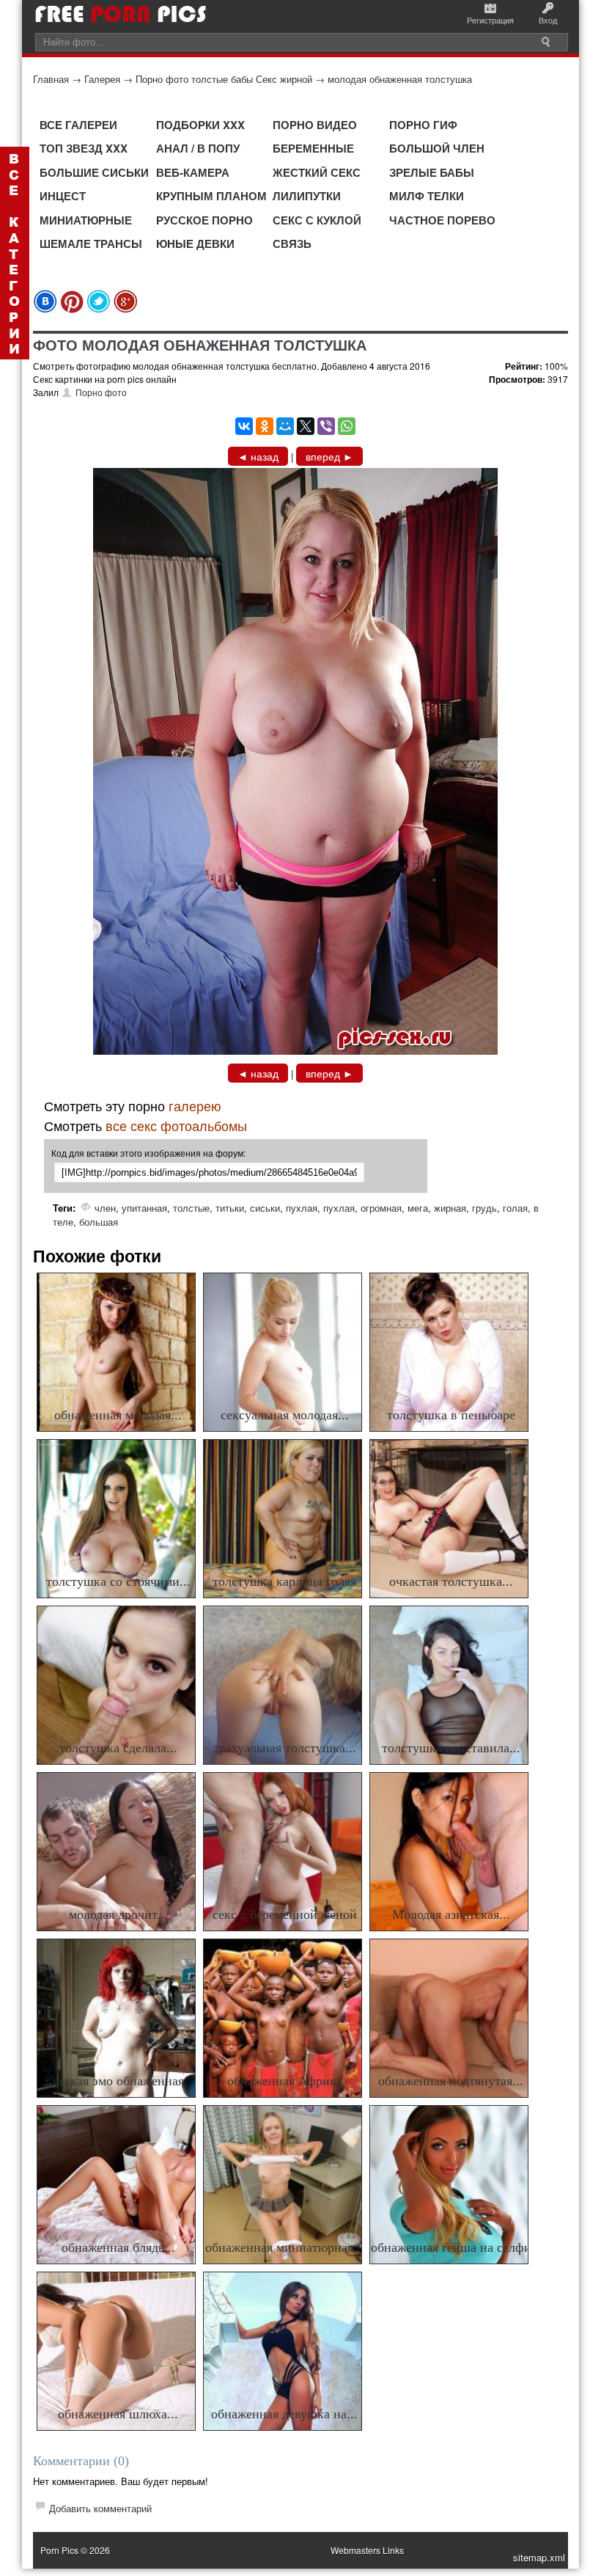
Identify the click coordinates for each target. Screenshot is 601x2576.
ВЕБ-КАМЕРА (193, 172)
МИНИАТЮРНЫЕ (86, 220)
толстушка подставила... (451, 1748)
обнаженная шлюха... (118, 2414)
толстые (191, 1208)
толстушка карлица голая (284, 1581)
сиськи (265, 1208)
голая (515, 1208)
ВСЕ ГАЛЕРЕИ (78, 125)
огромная (381, 1208)
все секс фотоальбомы (176, 1125)
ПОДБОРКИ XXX (200, 125)
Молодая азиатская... (451, 1914)
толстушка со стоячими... (118, 1581)
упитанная (144, 1208)
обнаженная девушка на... (284, 2414)
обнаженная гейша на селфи (451, 2247)
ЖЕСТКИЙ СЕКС (317, 172)
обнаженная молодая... (118, 1415)
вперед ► (329, 456)
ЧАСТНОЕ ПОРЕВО (442, 220)
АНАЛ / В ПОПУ (198, 148)
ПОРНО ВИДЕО (315, 125)
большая (99, 1222)
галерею (195, 1105)
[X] (306, 426)
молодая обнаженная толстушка (400, 79)
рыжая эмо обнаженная (118, 2081)
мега (418, 1208)
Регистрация (490, 20)
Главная (51, 79)
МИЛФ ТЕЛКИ (427, 196)
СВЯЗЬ (292, 244)
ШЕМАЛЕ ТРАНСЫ (91, 244)
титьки (230, 1208)
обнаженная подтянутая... (451, 2081)
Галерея (102, 79)
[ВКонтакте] (244, 426)
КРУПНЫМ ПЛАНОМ (211, 196)
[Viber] (326, 426)
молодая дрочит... (118, 1914)
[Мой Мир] (285, 426)
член (105, 1208)
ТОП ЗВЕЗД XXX (84, 148)
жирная (450, 1208)
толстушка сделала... (118, 1748)
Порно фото (101, 392)
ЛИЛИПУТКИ (307, 196)
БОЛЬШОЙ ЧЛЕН (437, 148)
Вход (548, 20)
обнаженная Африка (285, 2081)
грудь (484, 1208)
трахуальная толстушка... (285, 1748)
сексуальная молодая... (285, 1415)
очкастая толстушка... (451, 1581)
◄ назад (258, 456)
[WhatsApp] (347, 426)
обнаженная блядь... (118, 2247)
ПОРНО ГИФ (423, 125)
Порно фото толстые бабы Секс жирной (224, 79)
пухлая (302, 1208)
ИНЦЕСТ (63, 196)
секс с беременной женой (285, 1914)
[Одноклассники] (265, 426)
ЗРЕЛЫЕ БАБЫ (432, 172)
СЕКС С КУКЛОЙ (317, 220)
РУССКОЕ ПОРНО (204, 220)
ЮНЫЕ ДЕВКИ (195, 244)
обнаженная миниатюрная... (285, 2247)
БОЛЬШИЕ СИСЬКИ (94, 172)
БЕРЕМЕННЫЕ (313, 148)
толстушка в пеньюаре (451, 1415)
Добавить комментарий (100, 2508)
